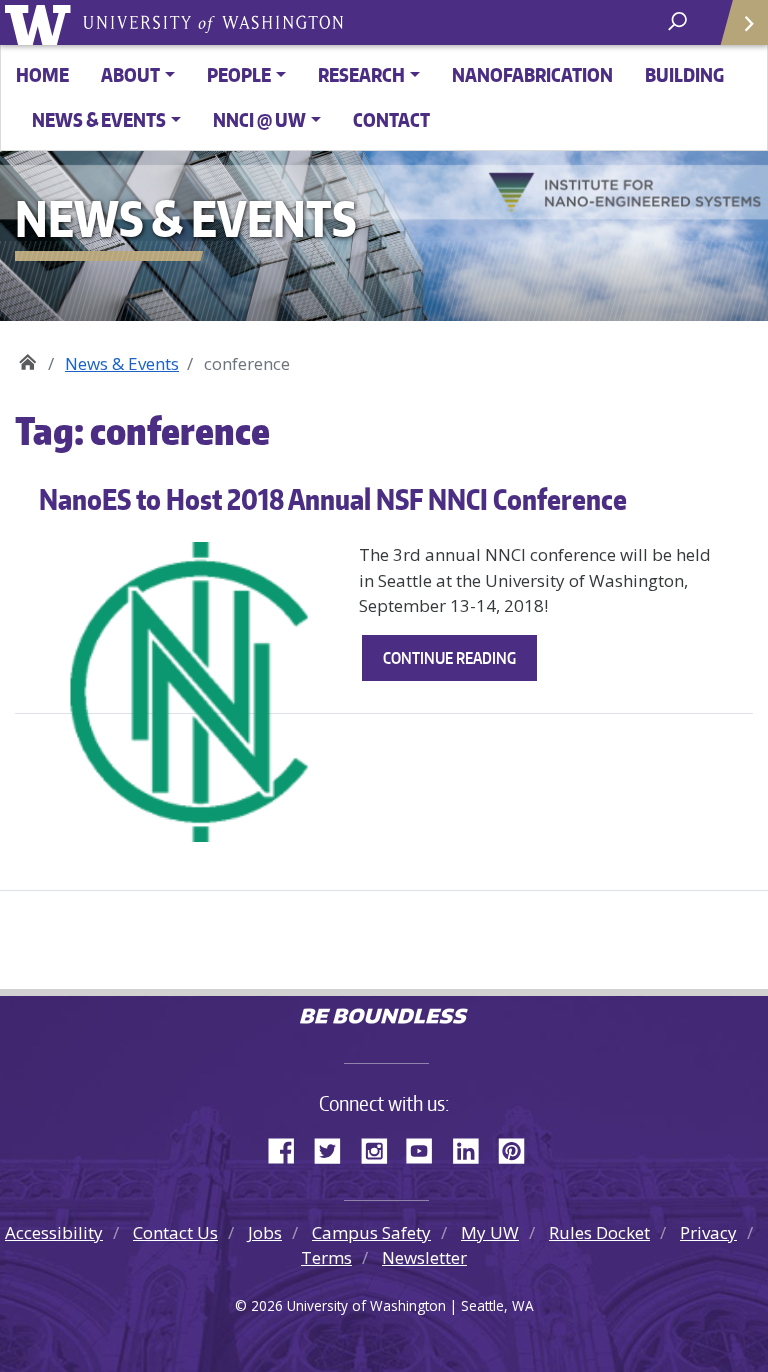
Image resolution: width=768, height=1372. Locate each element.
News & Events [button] (99, 119)
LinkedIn (473, 1148)
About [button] (130, 74)
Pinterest (519, 1148)
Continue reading (460, 664)
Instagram (381, 1148)
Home (42, 74)
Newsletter (424, 1257)
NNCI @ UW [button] (259, 119)
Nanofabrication (532, 74)
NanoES (27, 356)
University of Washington (41, 22)
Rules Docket (599, 1232)
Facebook (289, 1148)
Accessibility (54, 1232)
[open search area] (679, 21)
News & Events (122, 363)
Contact (391, 119)
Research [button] (361, 74)
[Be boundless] (384, 1018)
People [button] (239, 74)
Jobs (265, 1232)
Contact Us (175, 1232)
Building (684, 74)
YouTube (427, 1148)
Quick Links (743, 22)
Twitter (335, 1148)
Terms (326, 1257)
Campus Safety (371, 1232)
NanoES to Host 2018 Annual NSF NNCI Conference (333, 499)
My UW (490, 1232)
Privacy (708, 1232)
